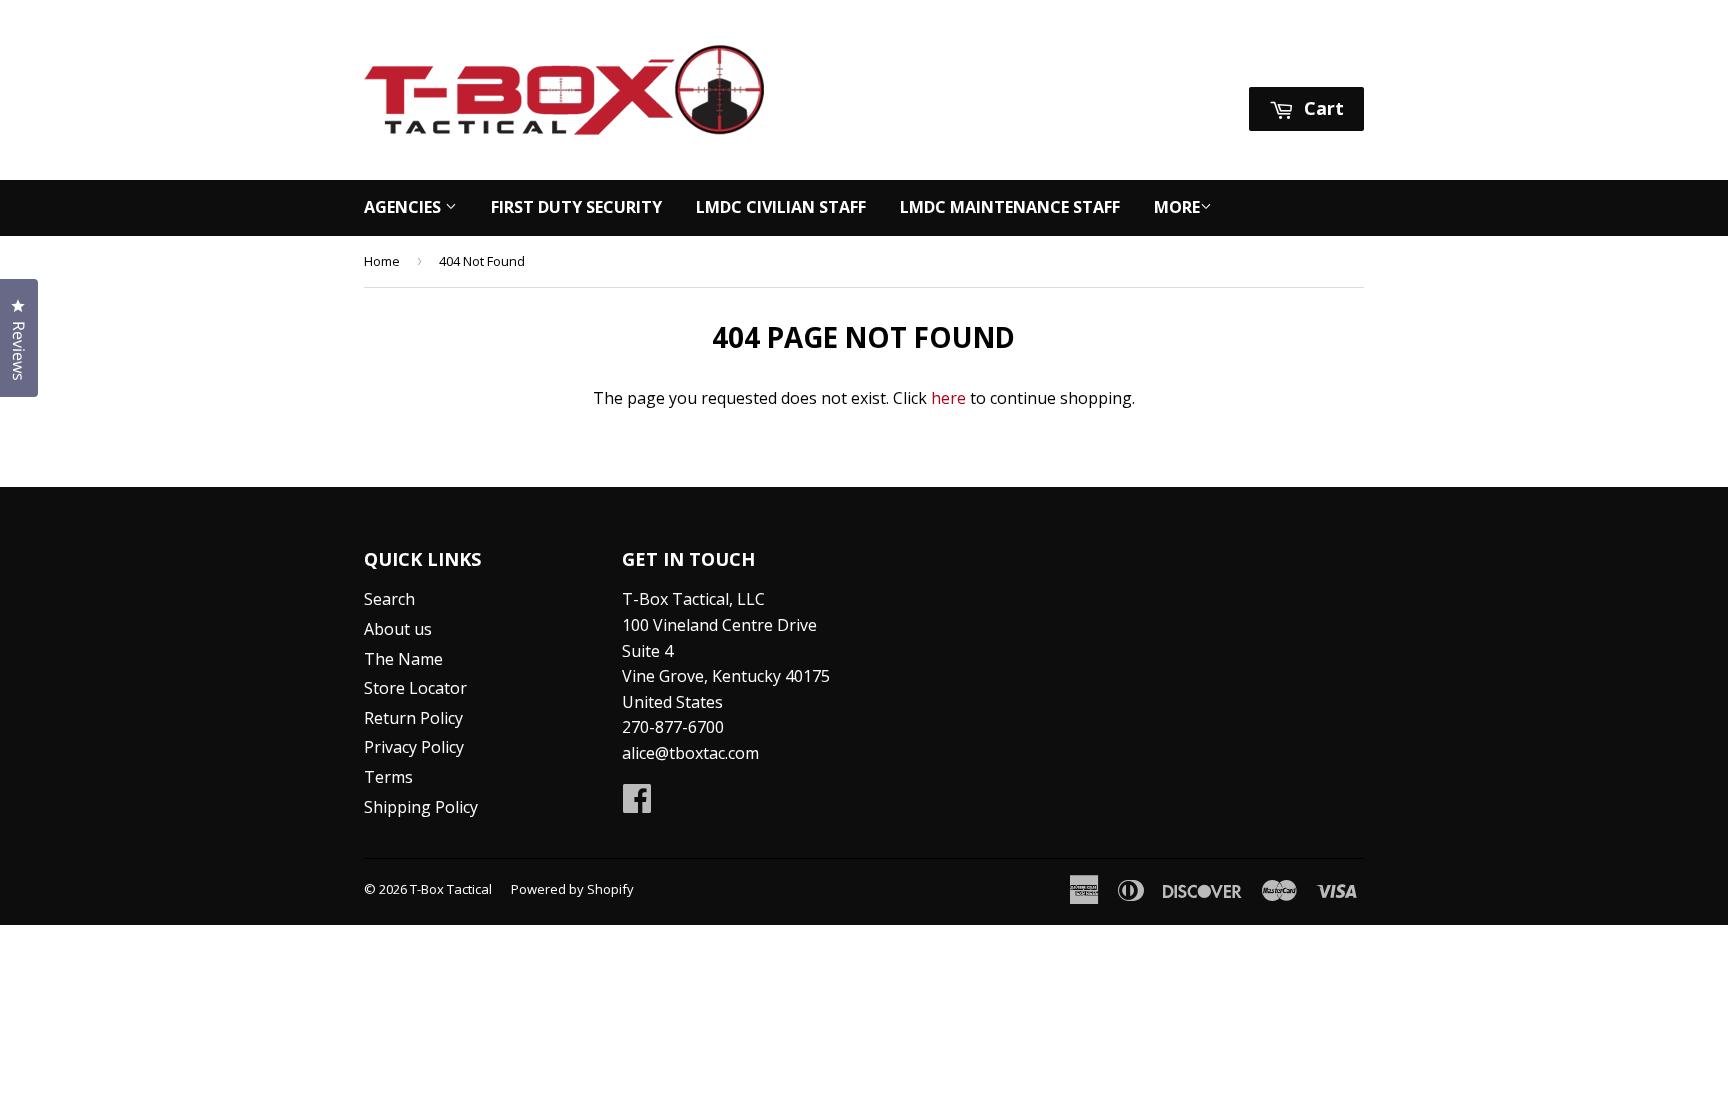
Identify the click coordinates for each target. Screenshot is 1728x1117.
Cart (1321, 108)
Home (382, 261)
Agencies (404, 207)
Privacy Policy (414, 747)
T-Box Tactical (451, 889)
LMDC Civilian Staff (781, 207)
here (948, 398)
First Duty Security (576, 207)
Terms (388, 777)
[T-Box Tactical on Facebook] (637, 804)
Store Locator (415, 688)
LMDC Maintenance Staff (1010, 207)
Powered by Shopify (572, 889)
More (1177, 207)
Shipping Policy (421, 807)
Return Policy (413, 718)
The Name (403, 659)
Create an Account (1298, 61)
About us (398, 629)
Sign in (1176, 61)
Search (389, 599)
